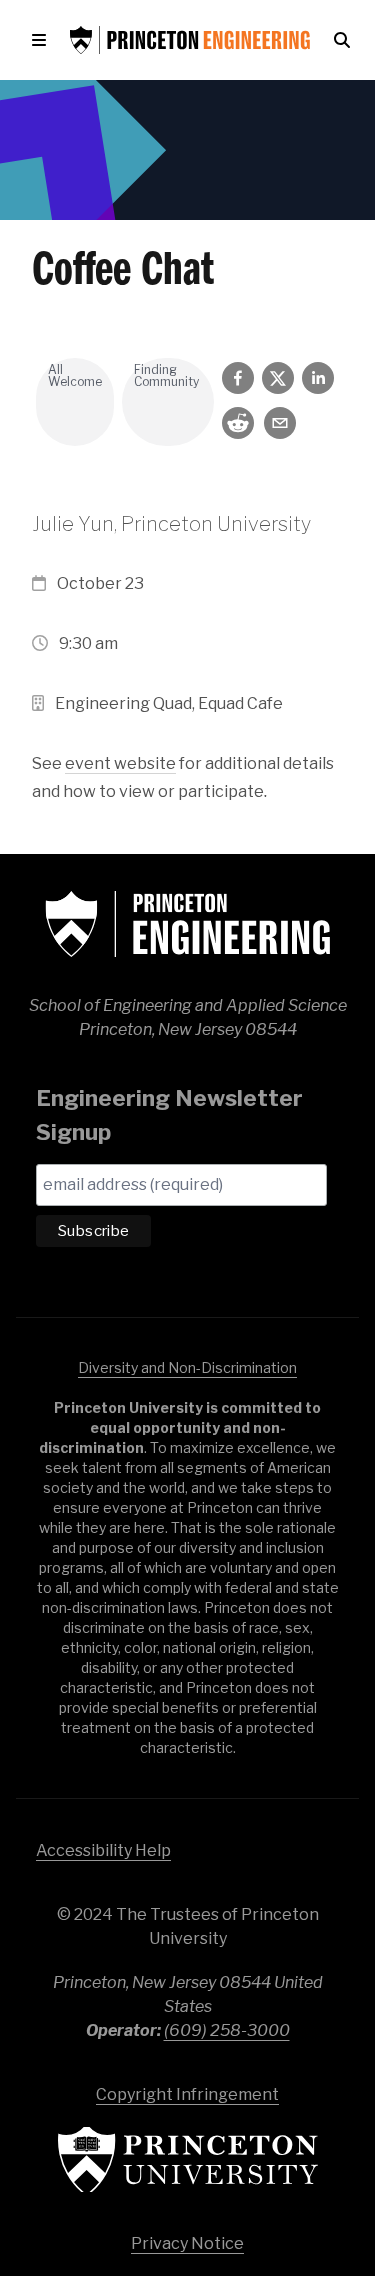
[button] (43, 40)
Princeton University (188, 2159)
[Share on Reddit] (238, 423)
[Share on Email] (280, 423)
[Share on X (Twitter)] (278, 378)
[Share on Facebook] (238, 378)
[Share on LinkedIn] (318, 378)
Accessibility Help (103, 1850)
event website (120, 763)
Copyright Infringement (187, 2094)
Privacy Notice (187, 2243)
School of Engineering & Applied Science (188, 924)
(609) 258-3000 (227, 2030)
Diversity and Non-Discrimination (187, 1367)
